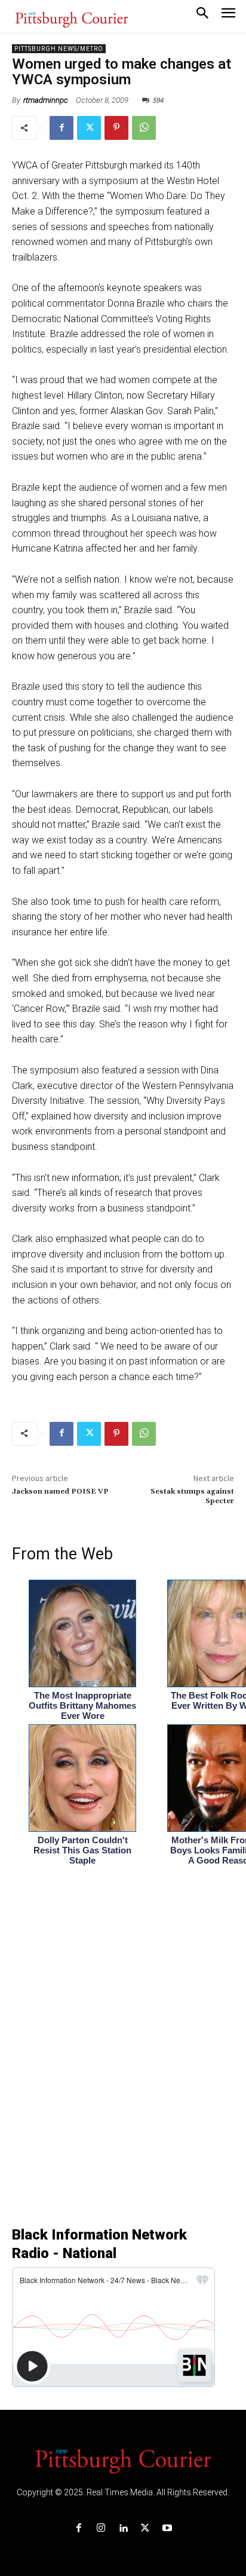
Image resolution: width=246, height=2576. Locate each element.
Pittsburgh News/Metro (59, 49)
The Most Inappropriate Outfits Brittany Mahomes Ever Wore (82, 1705)
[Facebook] (61, 128)
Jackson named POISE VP (60, 1492)
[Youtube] (167, 2528)
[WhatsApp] (144, 128)
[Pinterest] (116, 128)
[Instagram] (101, 2528)
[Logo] (123, 2460)
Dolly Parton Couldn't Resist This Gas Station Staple (82, 1850)
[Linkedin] (123, 2528)
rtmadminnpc (46, 100)
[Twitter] (89, 128)
